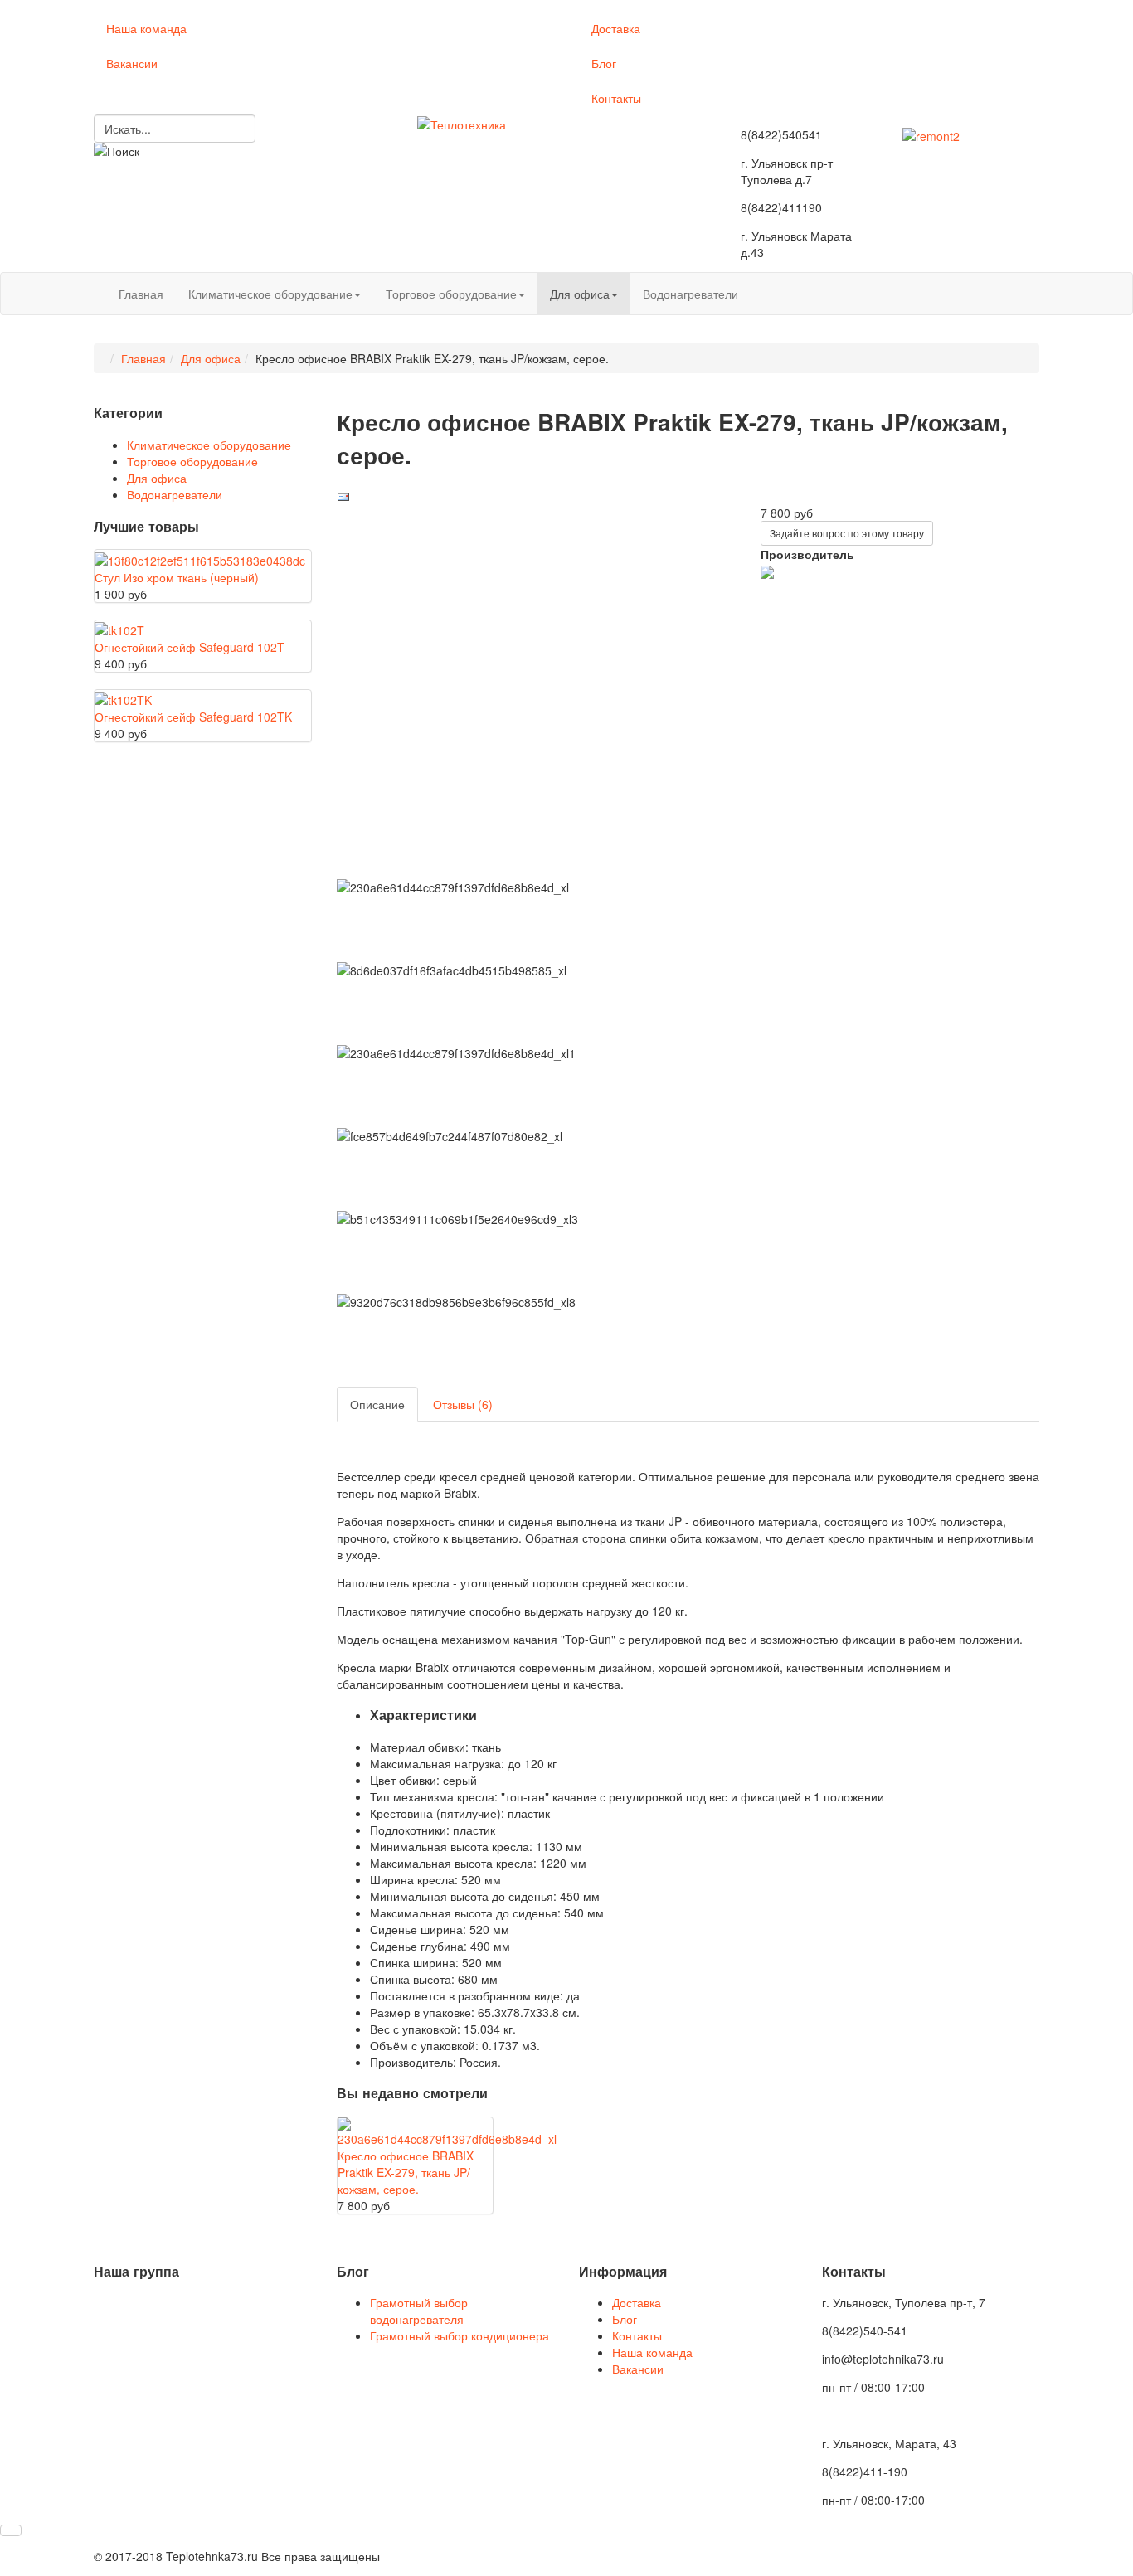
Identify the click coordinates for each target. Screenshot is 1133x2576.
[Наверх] (11, 2530)
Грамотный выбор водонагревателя (419, 2311)
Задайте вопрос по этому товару (847, 533)
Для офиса (580, 294)
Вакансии (132, 63)
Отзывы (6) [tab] (463, 1404)
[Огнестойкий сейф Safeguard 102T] (119, 629)
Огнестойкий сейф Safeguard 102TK (193, 717)
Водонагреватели (690, 294)
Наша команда (146, 28)
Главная (141, 294)
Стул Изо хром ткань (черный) (177, 577)
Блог (604, 63)
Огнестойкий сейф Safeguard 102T (190, 647)
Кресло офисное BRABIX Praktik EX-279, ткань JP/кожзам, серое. (406, 2172)
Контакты (616, 98)
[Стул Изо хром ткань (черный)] (200, 558)
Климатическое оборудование (270, 294)
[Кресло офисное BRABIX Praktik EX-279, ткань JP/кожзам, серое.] (447, 2131)
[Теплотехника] (462, 123)
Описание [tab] (377, 1404)
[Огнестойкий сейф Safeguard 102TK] (123, 698)
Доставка (616, 28)
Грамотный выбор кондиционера (460, 2335)
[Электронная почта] (343, 496)
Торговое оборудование (451, 294)
